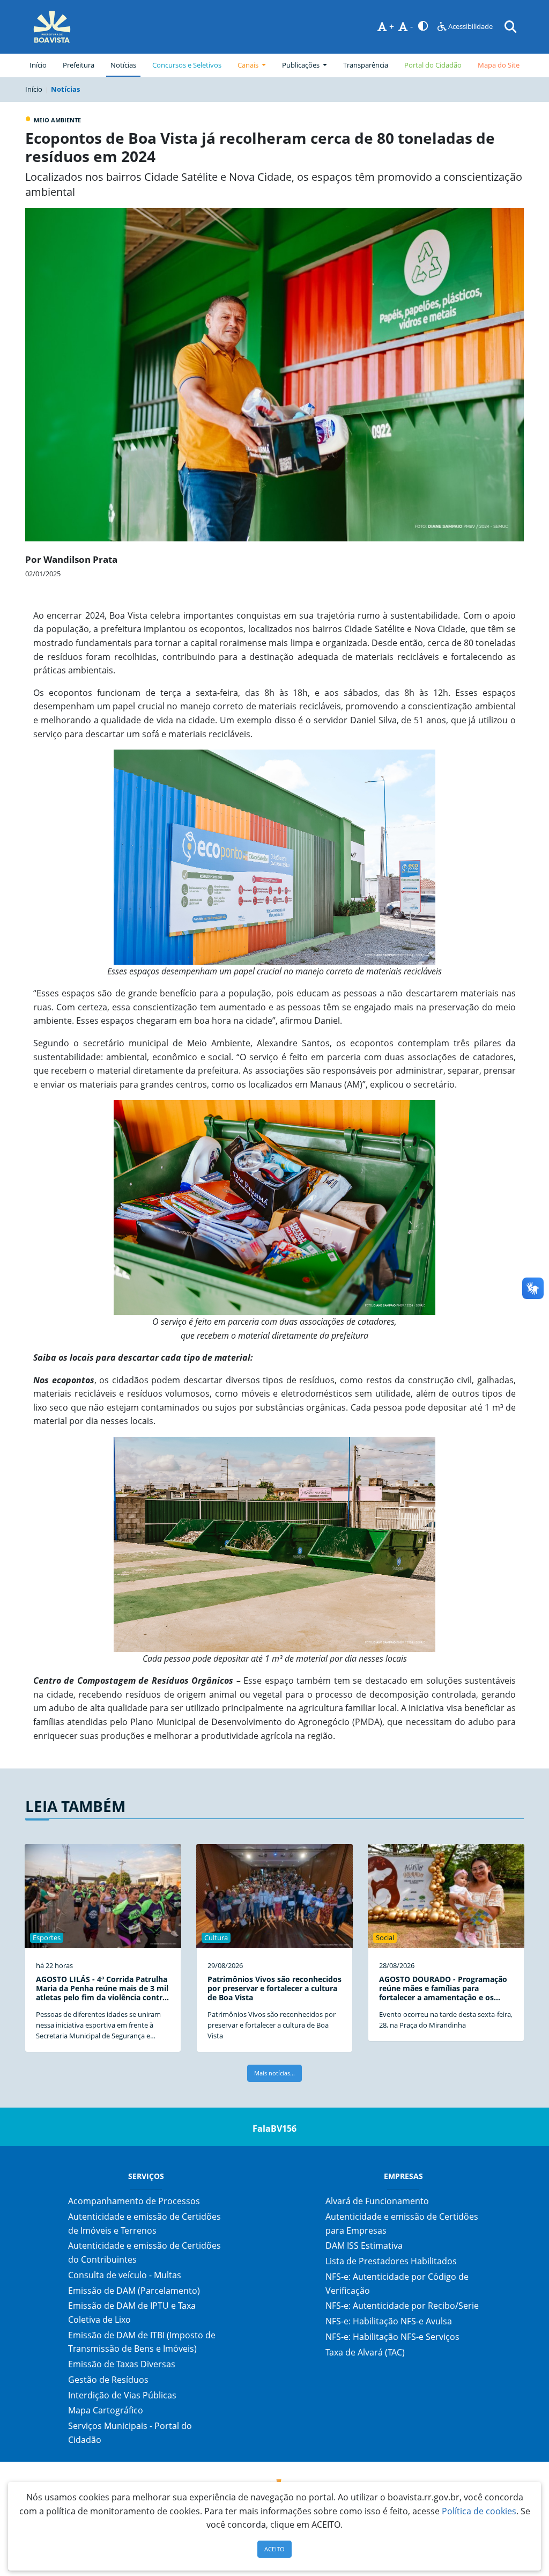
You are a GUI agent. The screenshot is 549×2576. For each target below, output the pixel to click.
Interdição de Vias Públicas (122, 2395)
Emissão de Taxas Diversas (122, 2364)
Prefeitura (81, 65)
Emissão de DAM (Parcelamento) (134, 2291)
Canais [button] (249, 65)
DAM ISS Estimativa (364, 2245)
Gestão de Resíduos (108, 2380)
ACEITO (274, 2549)
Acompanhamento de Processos (134, 2201)
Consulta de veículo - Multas (125, 2275)
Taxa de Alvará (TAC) (365, 2352)
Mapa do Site (499, 65)
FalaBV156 (274, 2129)
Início (38, 65)
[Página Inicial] (52, 27)
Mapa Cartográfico (106, 2410)
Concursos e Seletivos (187, 65)
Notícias (123, 65)
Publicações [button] (302, 65)
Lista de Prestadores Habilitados (391, 2261)
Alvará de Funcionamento (377, 2201)
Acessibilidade (470, 26)
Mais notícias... (274, 2073)
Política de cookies (479, 2511)
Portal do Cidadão (433, 65)
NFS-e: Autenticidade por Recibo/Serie (402, 2306)
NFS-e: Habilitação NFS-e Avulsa (389, 2321)
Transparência (366, 65)
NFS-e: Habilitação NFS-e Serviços (392, 2337)
